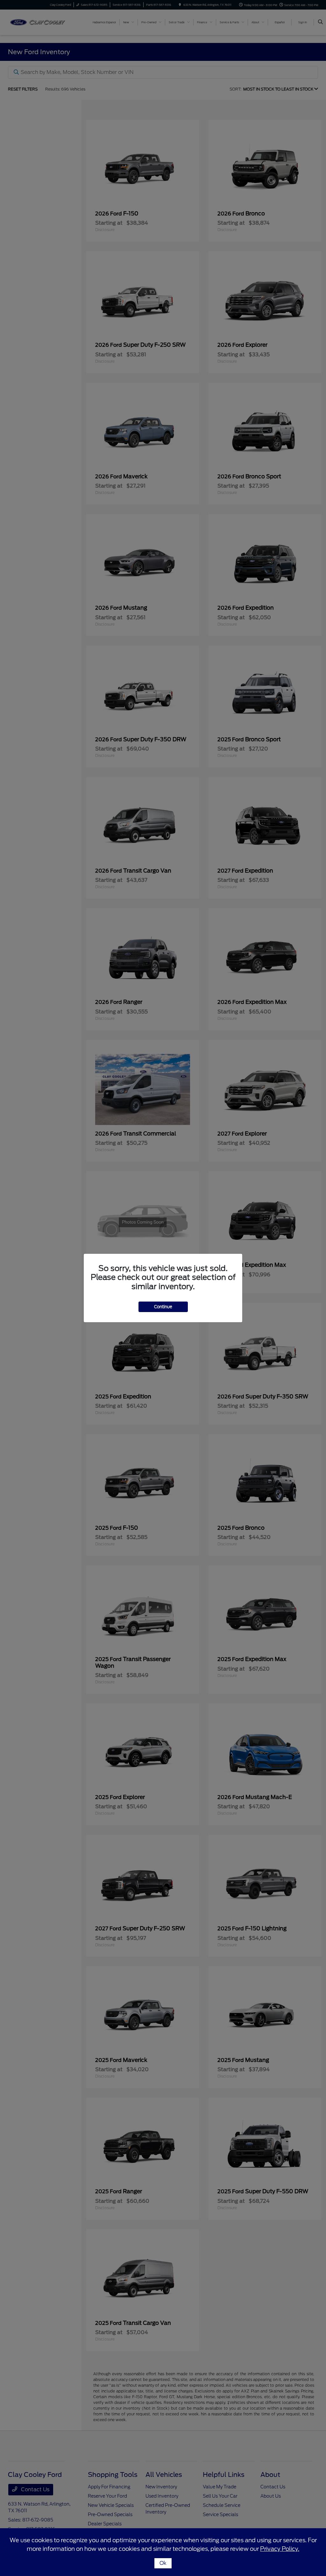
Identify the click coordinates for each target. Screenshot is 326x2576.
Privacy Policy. (280, 2549)
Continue (163, 1307)
